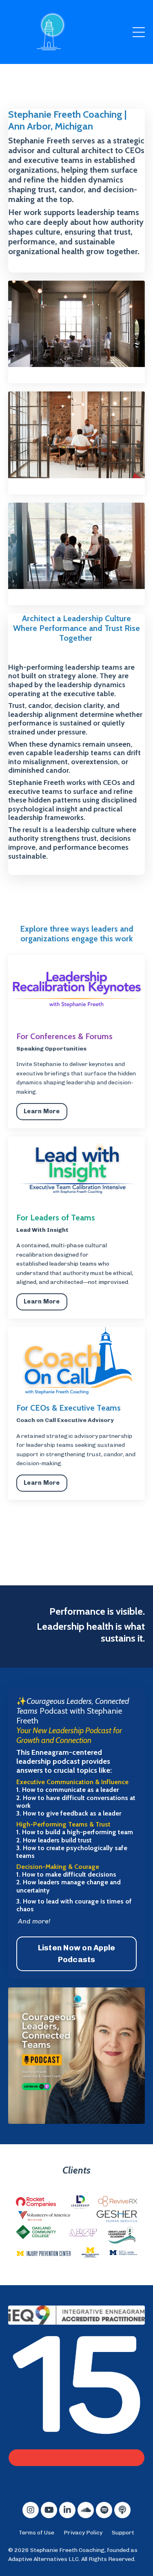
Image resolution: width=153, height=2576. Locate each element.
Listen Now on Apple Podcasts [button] (77, 1954)
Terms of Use (37, 2533)
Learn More (42, 1111)
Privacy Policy (83, 2533)
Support (123, 2533)
